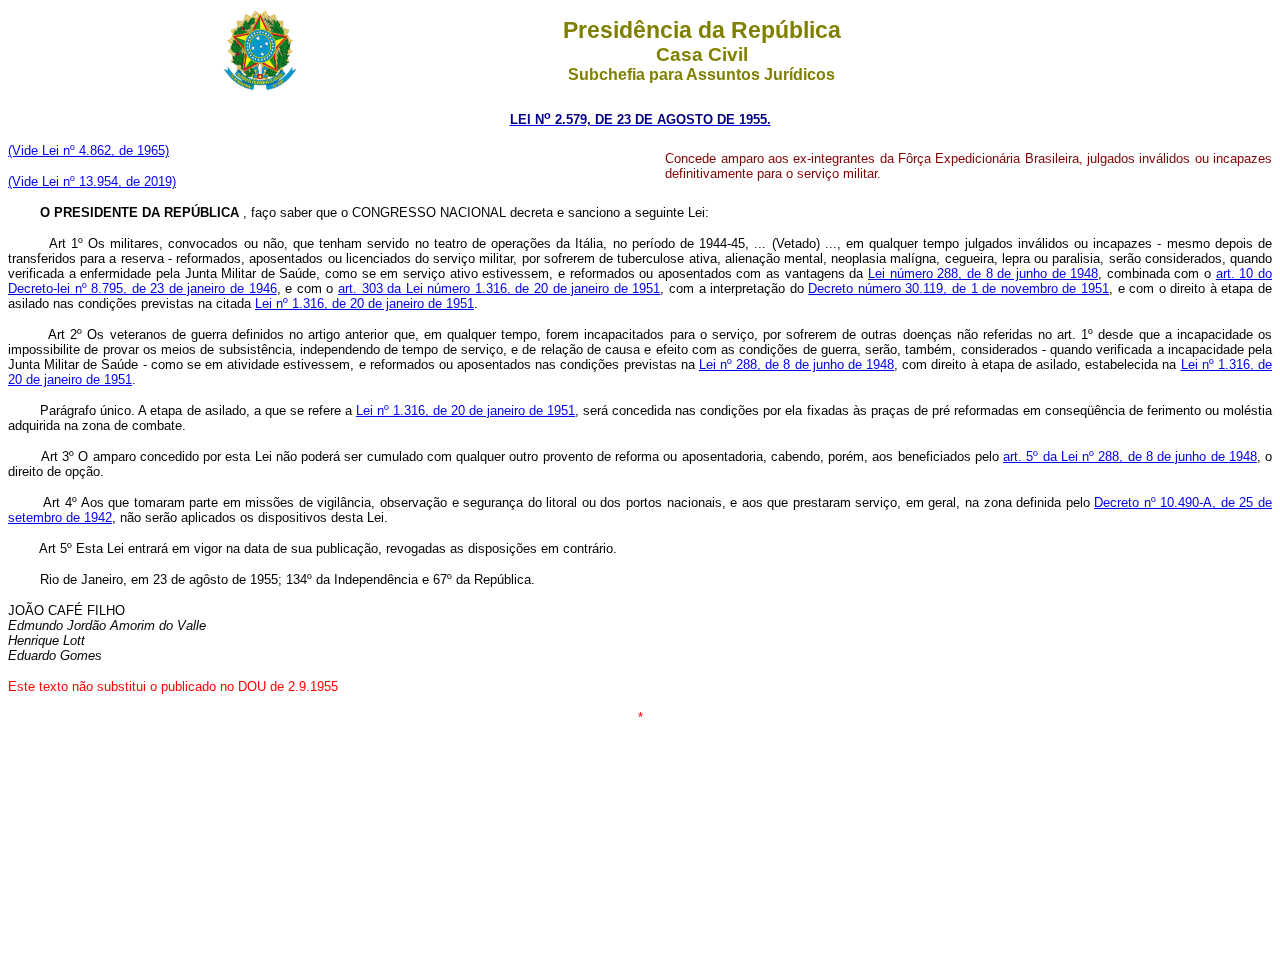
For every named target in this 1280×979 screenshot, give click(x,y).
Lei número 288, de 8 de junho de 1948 (983, 273)
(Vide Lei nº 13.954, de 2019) (92, 181)
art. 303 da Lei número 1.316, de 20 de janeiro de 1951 (499, 288)
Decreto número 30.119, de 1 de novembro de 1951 (958, 288)
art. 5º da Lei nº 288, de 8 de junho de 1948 (1130, 456)
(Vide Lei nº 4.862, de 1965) (88, 150)
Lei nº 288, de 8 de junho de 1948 (796, 364)
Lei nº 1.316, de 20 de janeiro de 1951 (364, 303)
